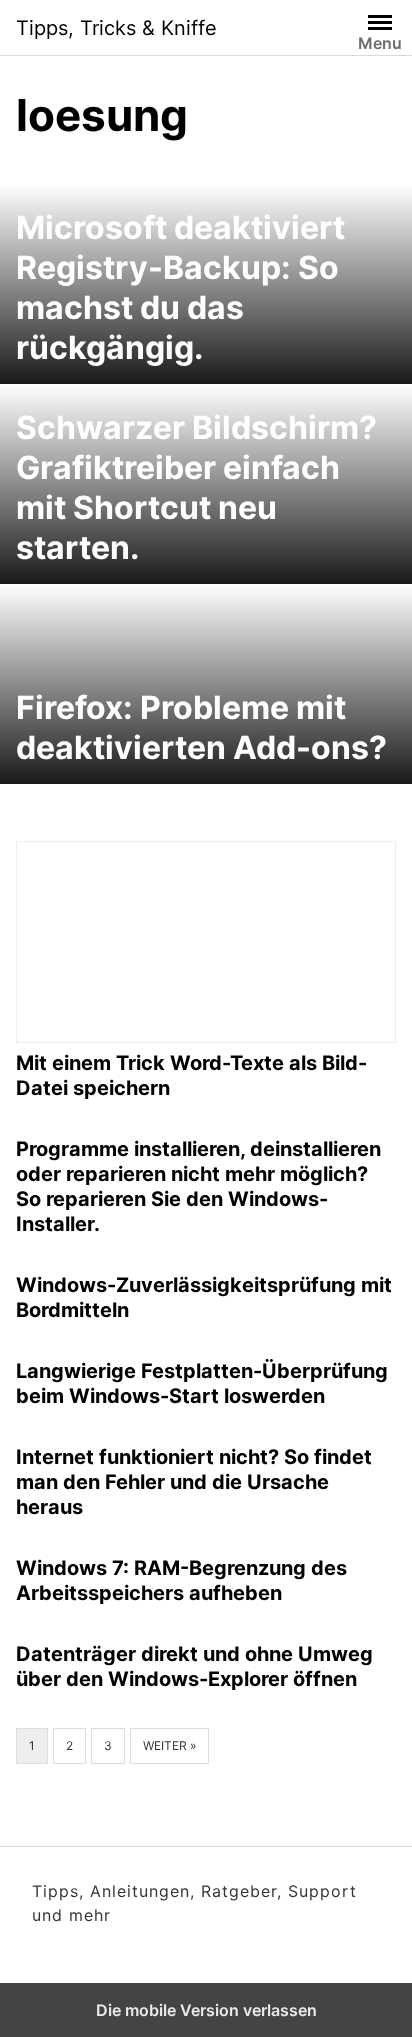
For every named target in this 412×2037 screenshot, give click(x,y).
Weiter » (169, 1745)
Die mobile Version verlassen (206, 2010)
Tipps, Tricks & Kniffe (116, 28)
